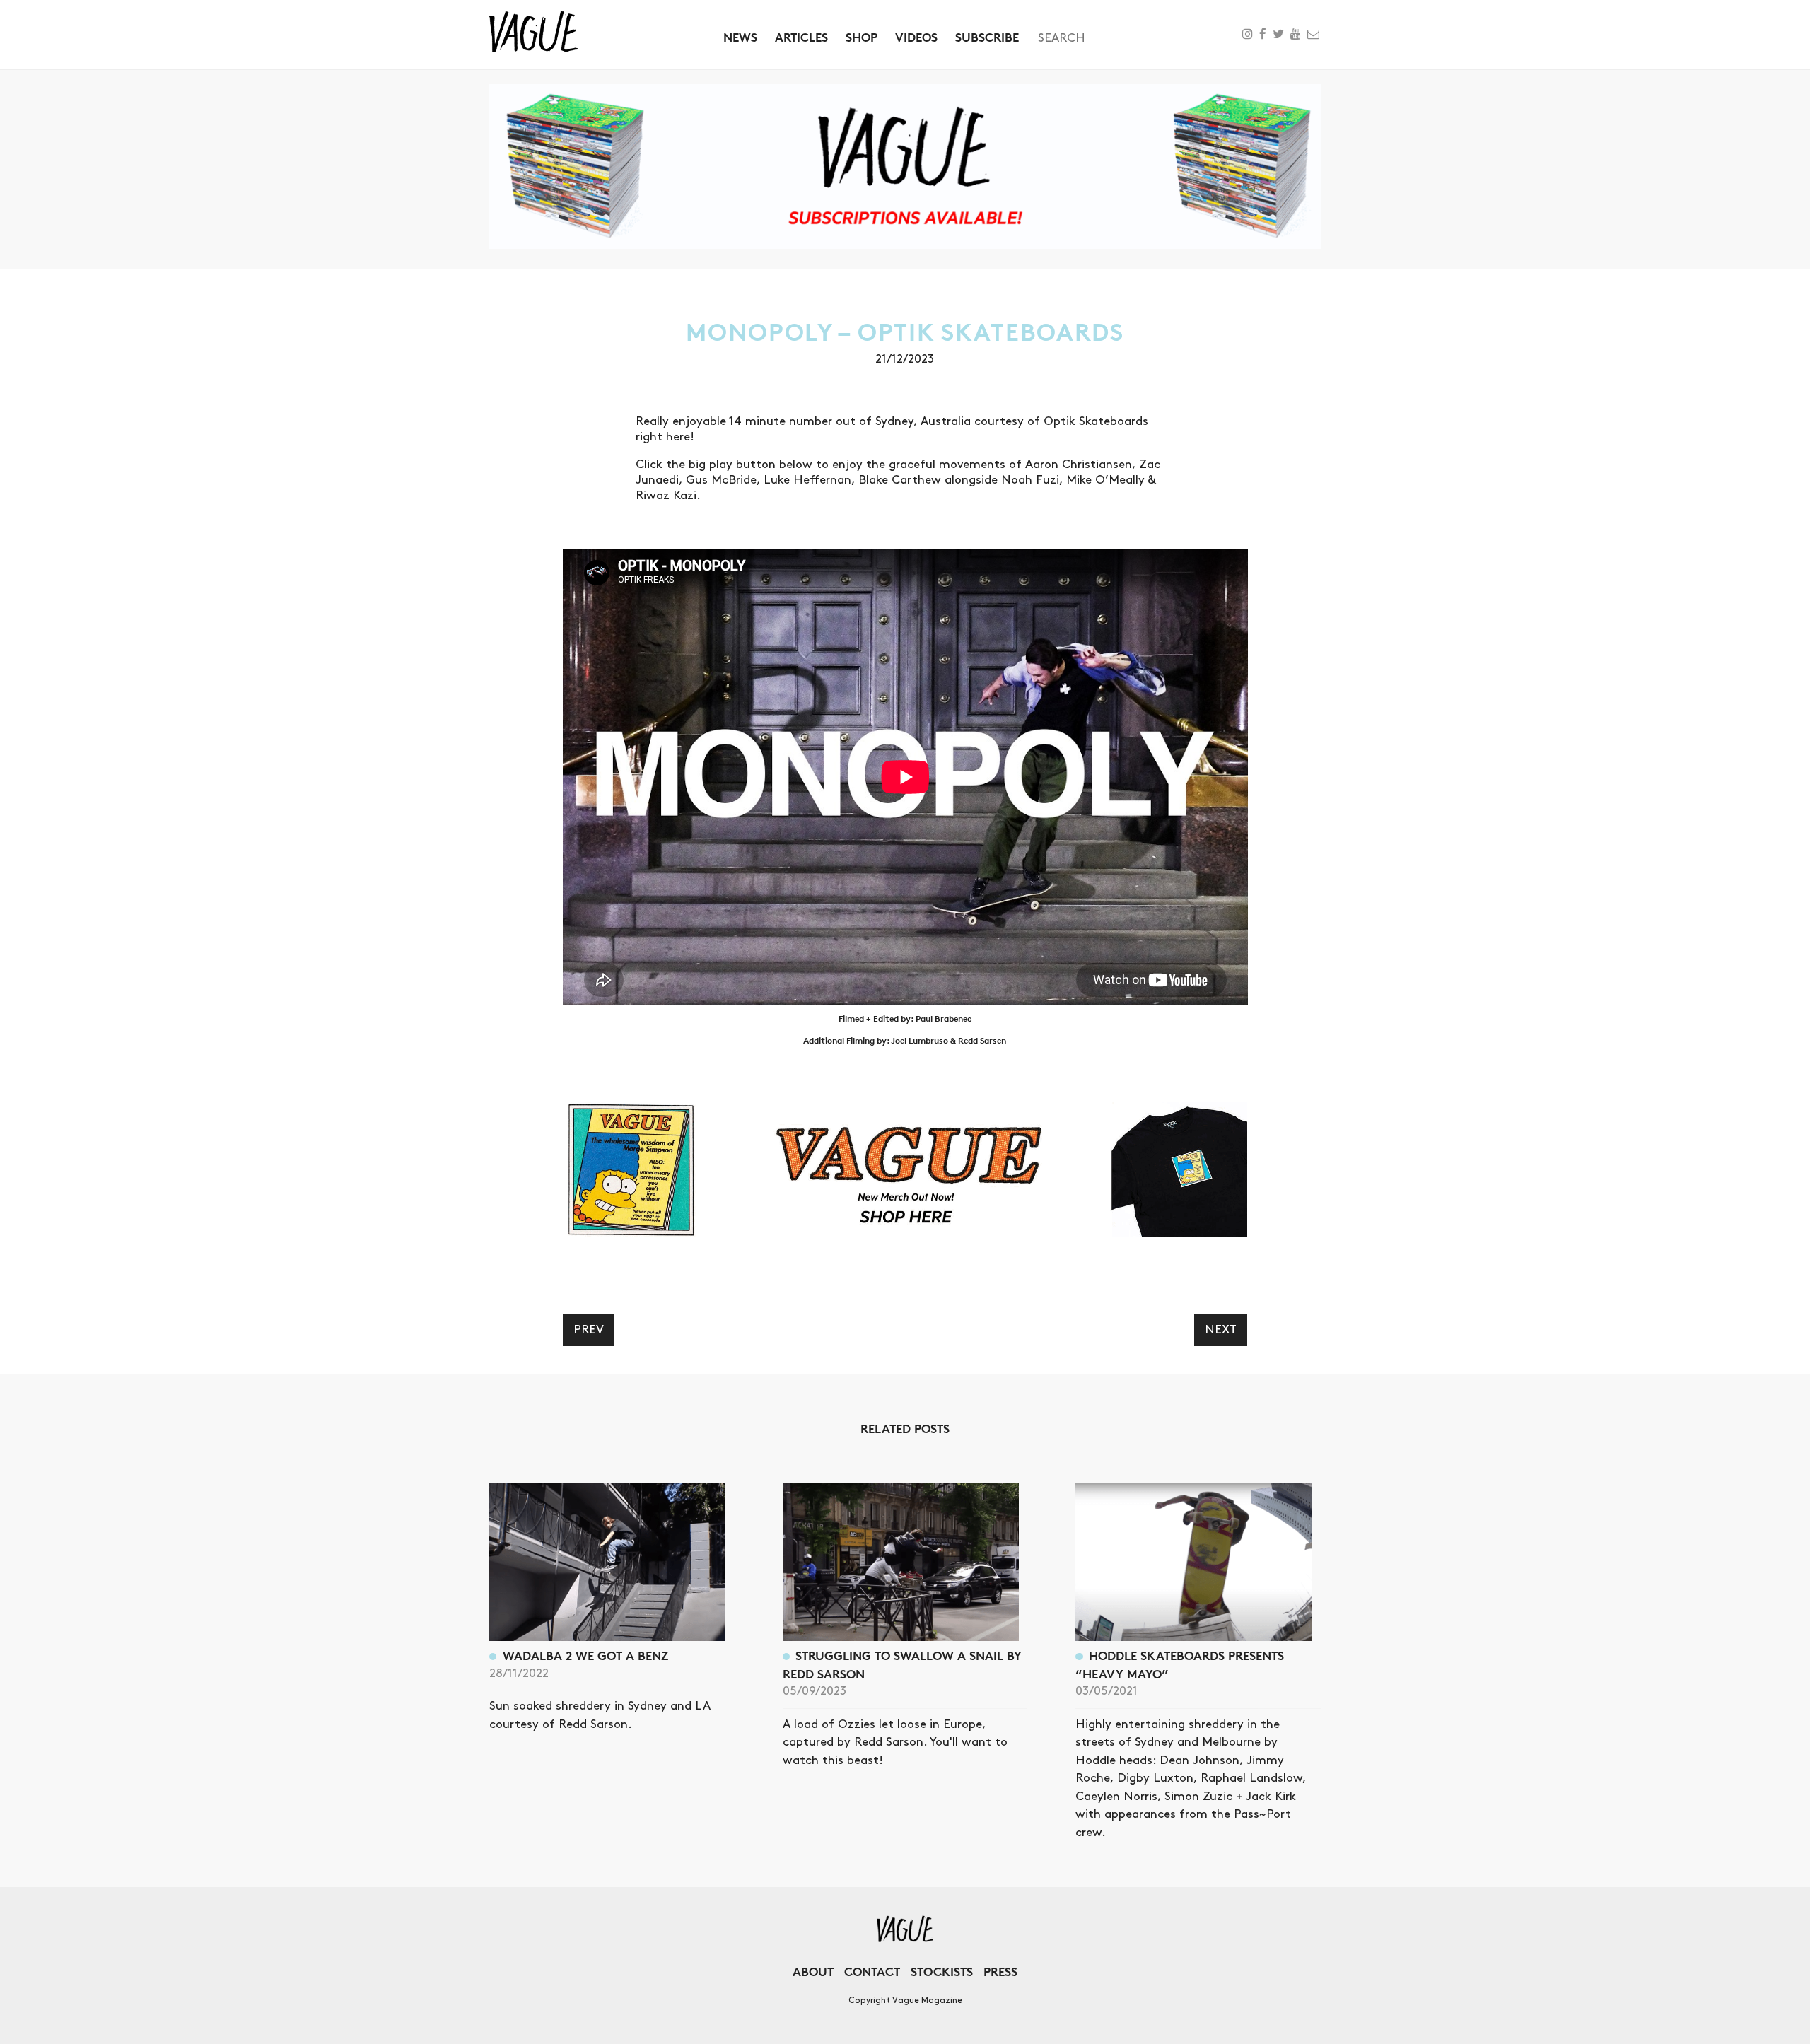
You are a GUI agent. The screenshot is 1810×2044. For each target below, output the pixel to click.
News (740, 37)
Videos (916, 37)
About (813, 1972)
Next (1221, 1330)
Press (1000, 1972)
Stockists (942, 1972)
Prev (589, 1330)
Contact (872, 1972)
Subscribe (987, 37)
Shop (862, 37)
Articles (801, 37)
